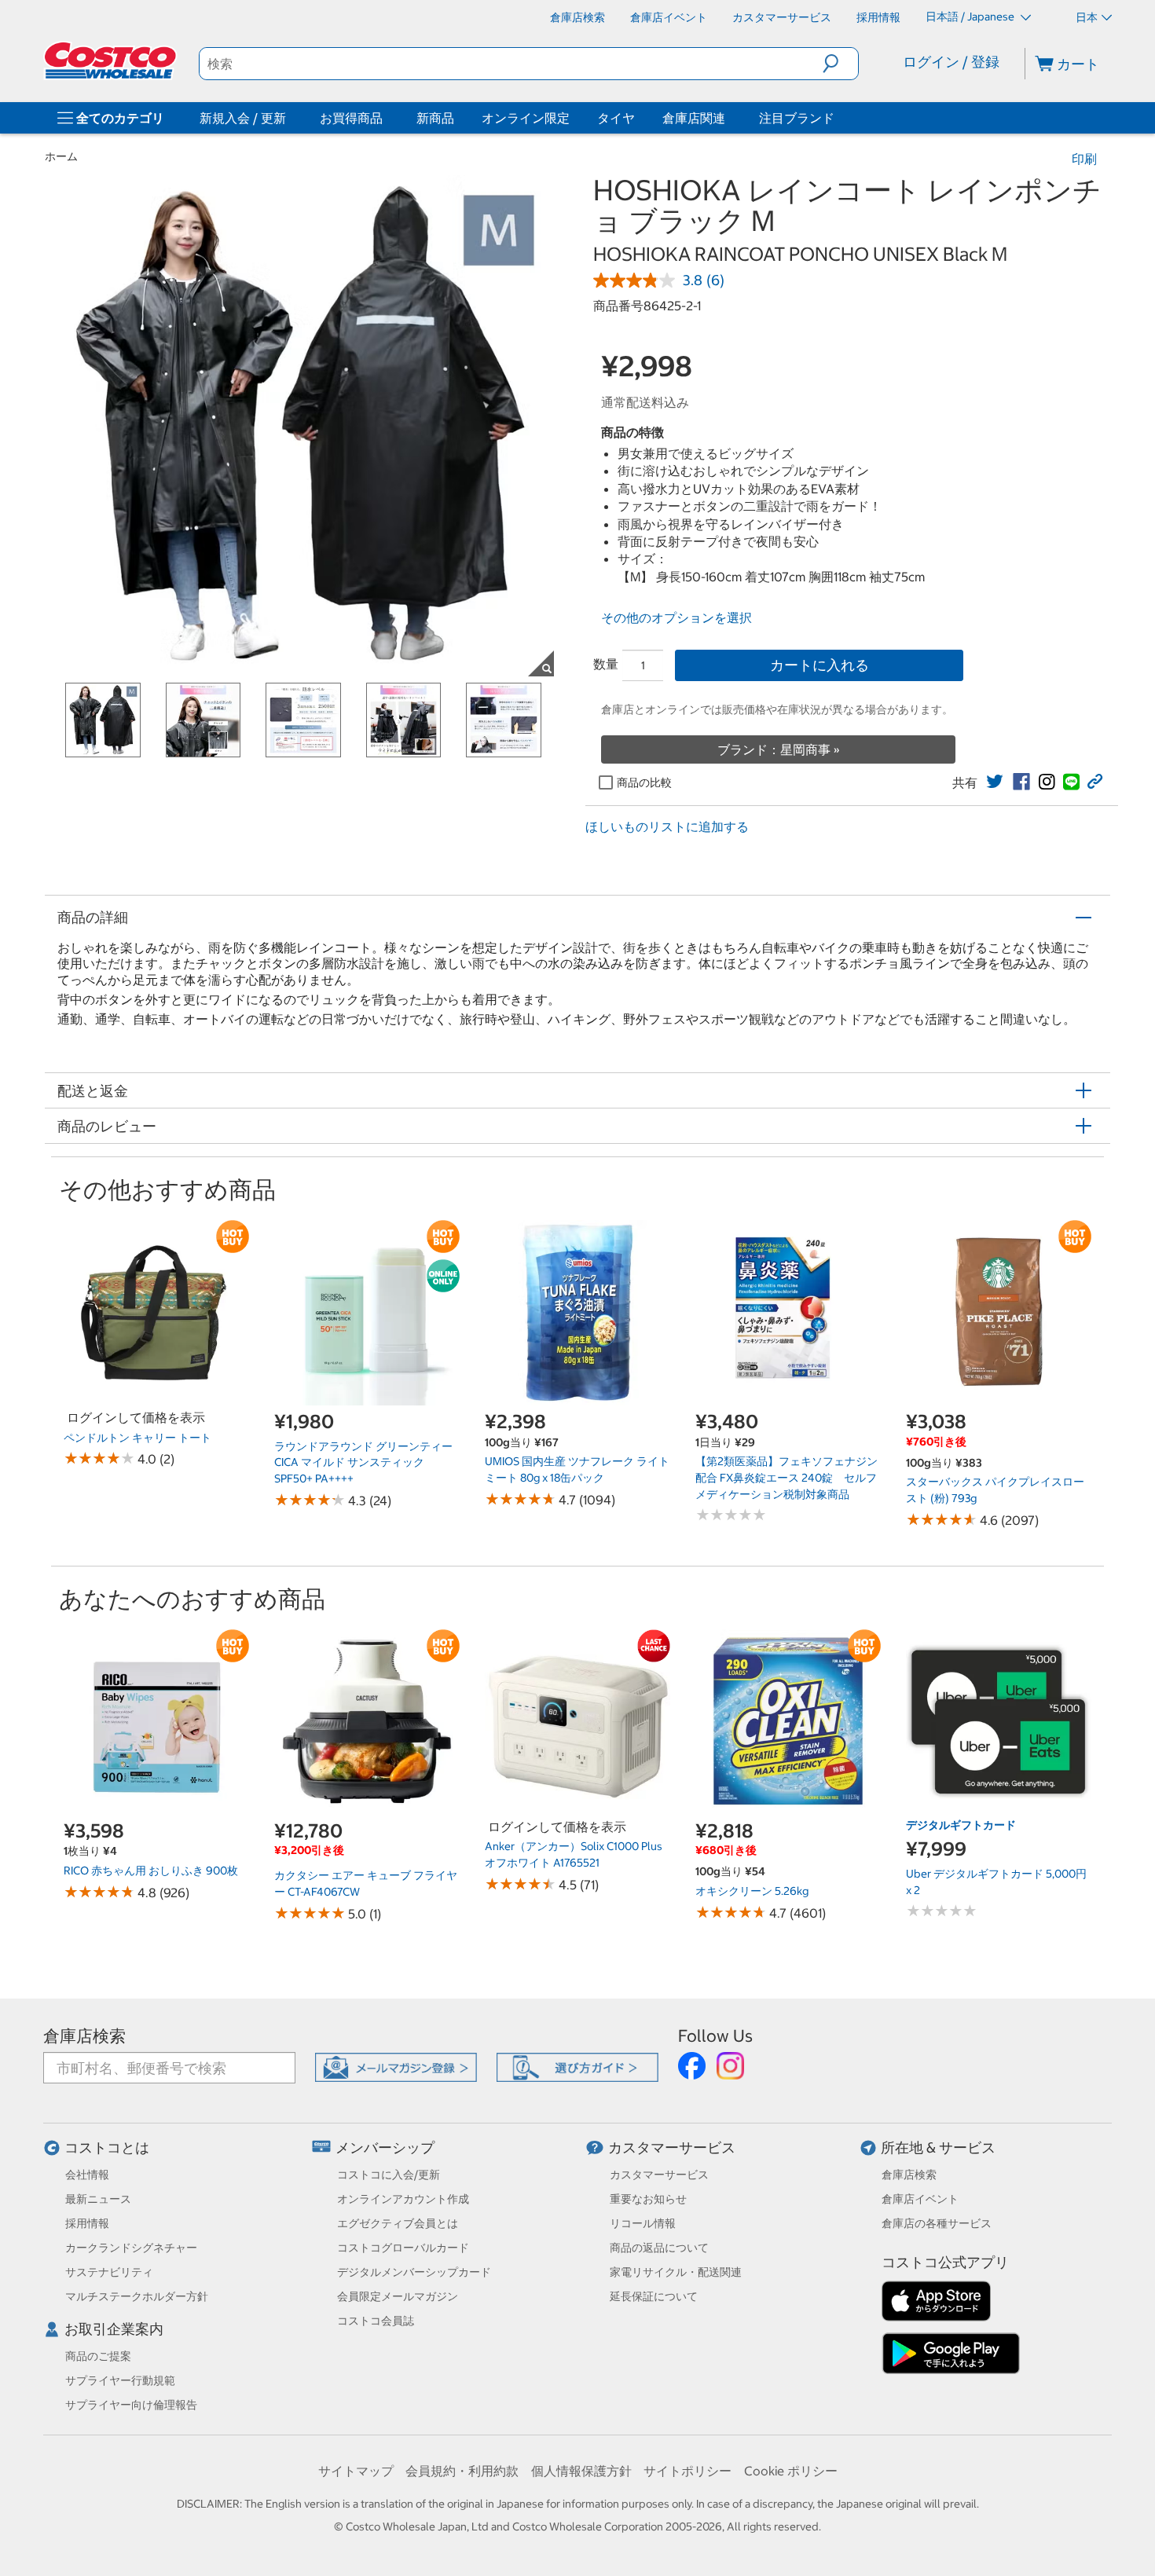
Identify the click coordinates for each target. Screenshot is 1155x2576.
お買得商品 (351, 118)
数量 (606, 664)
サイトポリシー (687, 2471)
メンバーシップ (385, 2147)
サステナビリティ (109, 2272)
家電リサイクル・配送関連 (676, 2272)
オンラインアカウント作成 (403, 2199)
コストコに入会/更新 (389, 2175)
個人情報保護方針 (581, 2471)
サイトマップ (356, 2471)
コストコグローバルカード (403, 2248)
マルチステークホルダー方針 (137, 2296)
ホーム (61, 156)
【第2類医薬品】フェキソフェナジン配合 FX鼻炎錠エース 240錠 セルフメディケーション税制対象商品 (786, 1477)
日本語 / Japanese (971, 16)
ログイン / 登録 (951, 62)
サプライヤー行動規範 (120, 2380)
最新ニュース (98, 2199)
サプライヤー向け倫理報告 (131, 2405)
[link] (995, 782)
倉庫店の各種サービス (937, 2223)
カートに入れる (819, 665)
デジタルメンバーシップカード (414, 2272)
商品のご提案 (98, 2356)
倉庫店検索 (84, 2036)
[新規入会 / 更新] (289, 118)
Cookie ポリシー (791, 2471)
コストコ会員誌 (376, 2321)
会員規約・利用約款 (462, 2471)
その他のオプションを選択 (676, 617)
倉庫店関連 (694, 118)
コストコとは (107, 2147)
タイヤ (616, 118)
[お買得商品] (386, 118)
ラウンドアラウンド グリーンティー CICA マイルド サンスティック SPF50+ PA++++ (363, 1462)
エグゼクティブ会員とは (398, 2223)
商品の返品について (659, 2248)
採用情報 (87, 2223)
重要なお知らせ (648, 2199)
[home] (112, 60)
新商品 (435, 118)
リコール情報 (643, 2223)
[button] (840, 64)
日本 (1087, 17)
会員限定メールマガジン (398, 2296)
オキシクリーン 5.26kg (752, 1891)
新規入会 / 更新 (243, 118)
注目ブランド (797, 118)
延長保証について (654, 2296)
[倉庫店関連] (728, 118)
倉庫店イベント (920, 2199)
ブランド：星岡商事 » (779, 749)
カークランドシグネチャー (131, 2248)
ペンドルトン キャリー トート (137, 1438)
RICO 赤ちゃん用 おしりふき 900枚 (151, 1871)
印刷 (1084, 159)
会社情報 (87, 2175)
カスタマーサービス (672, 2147)
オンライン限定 (526, 118)
